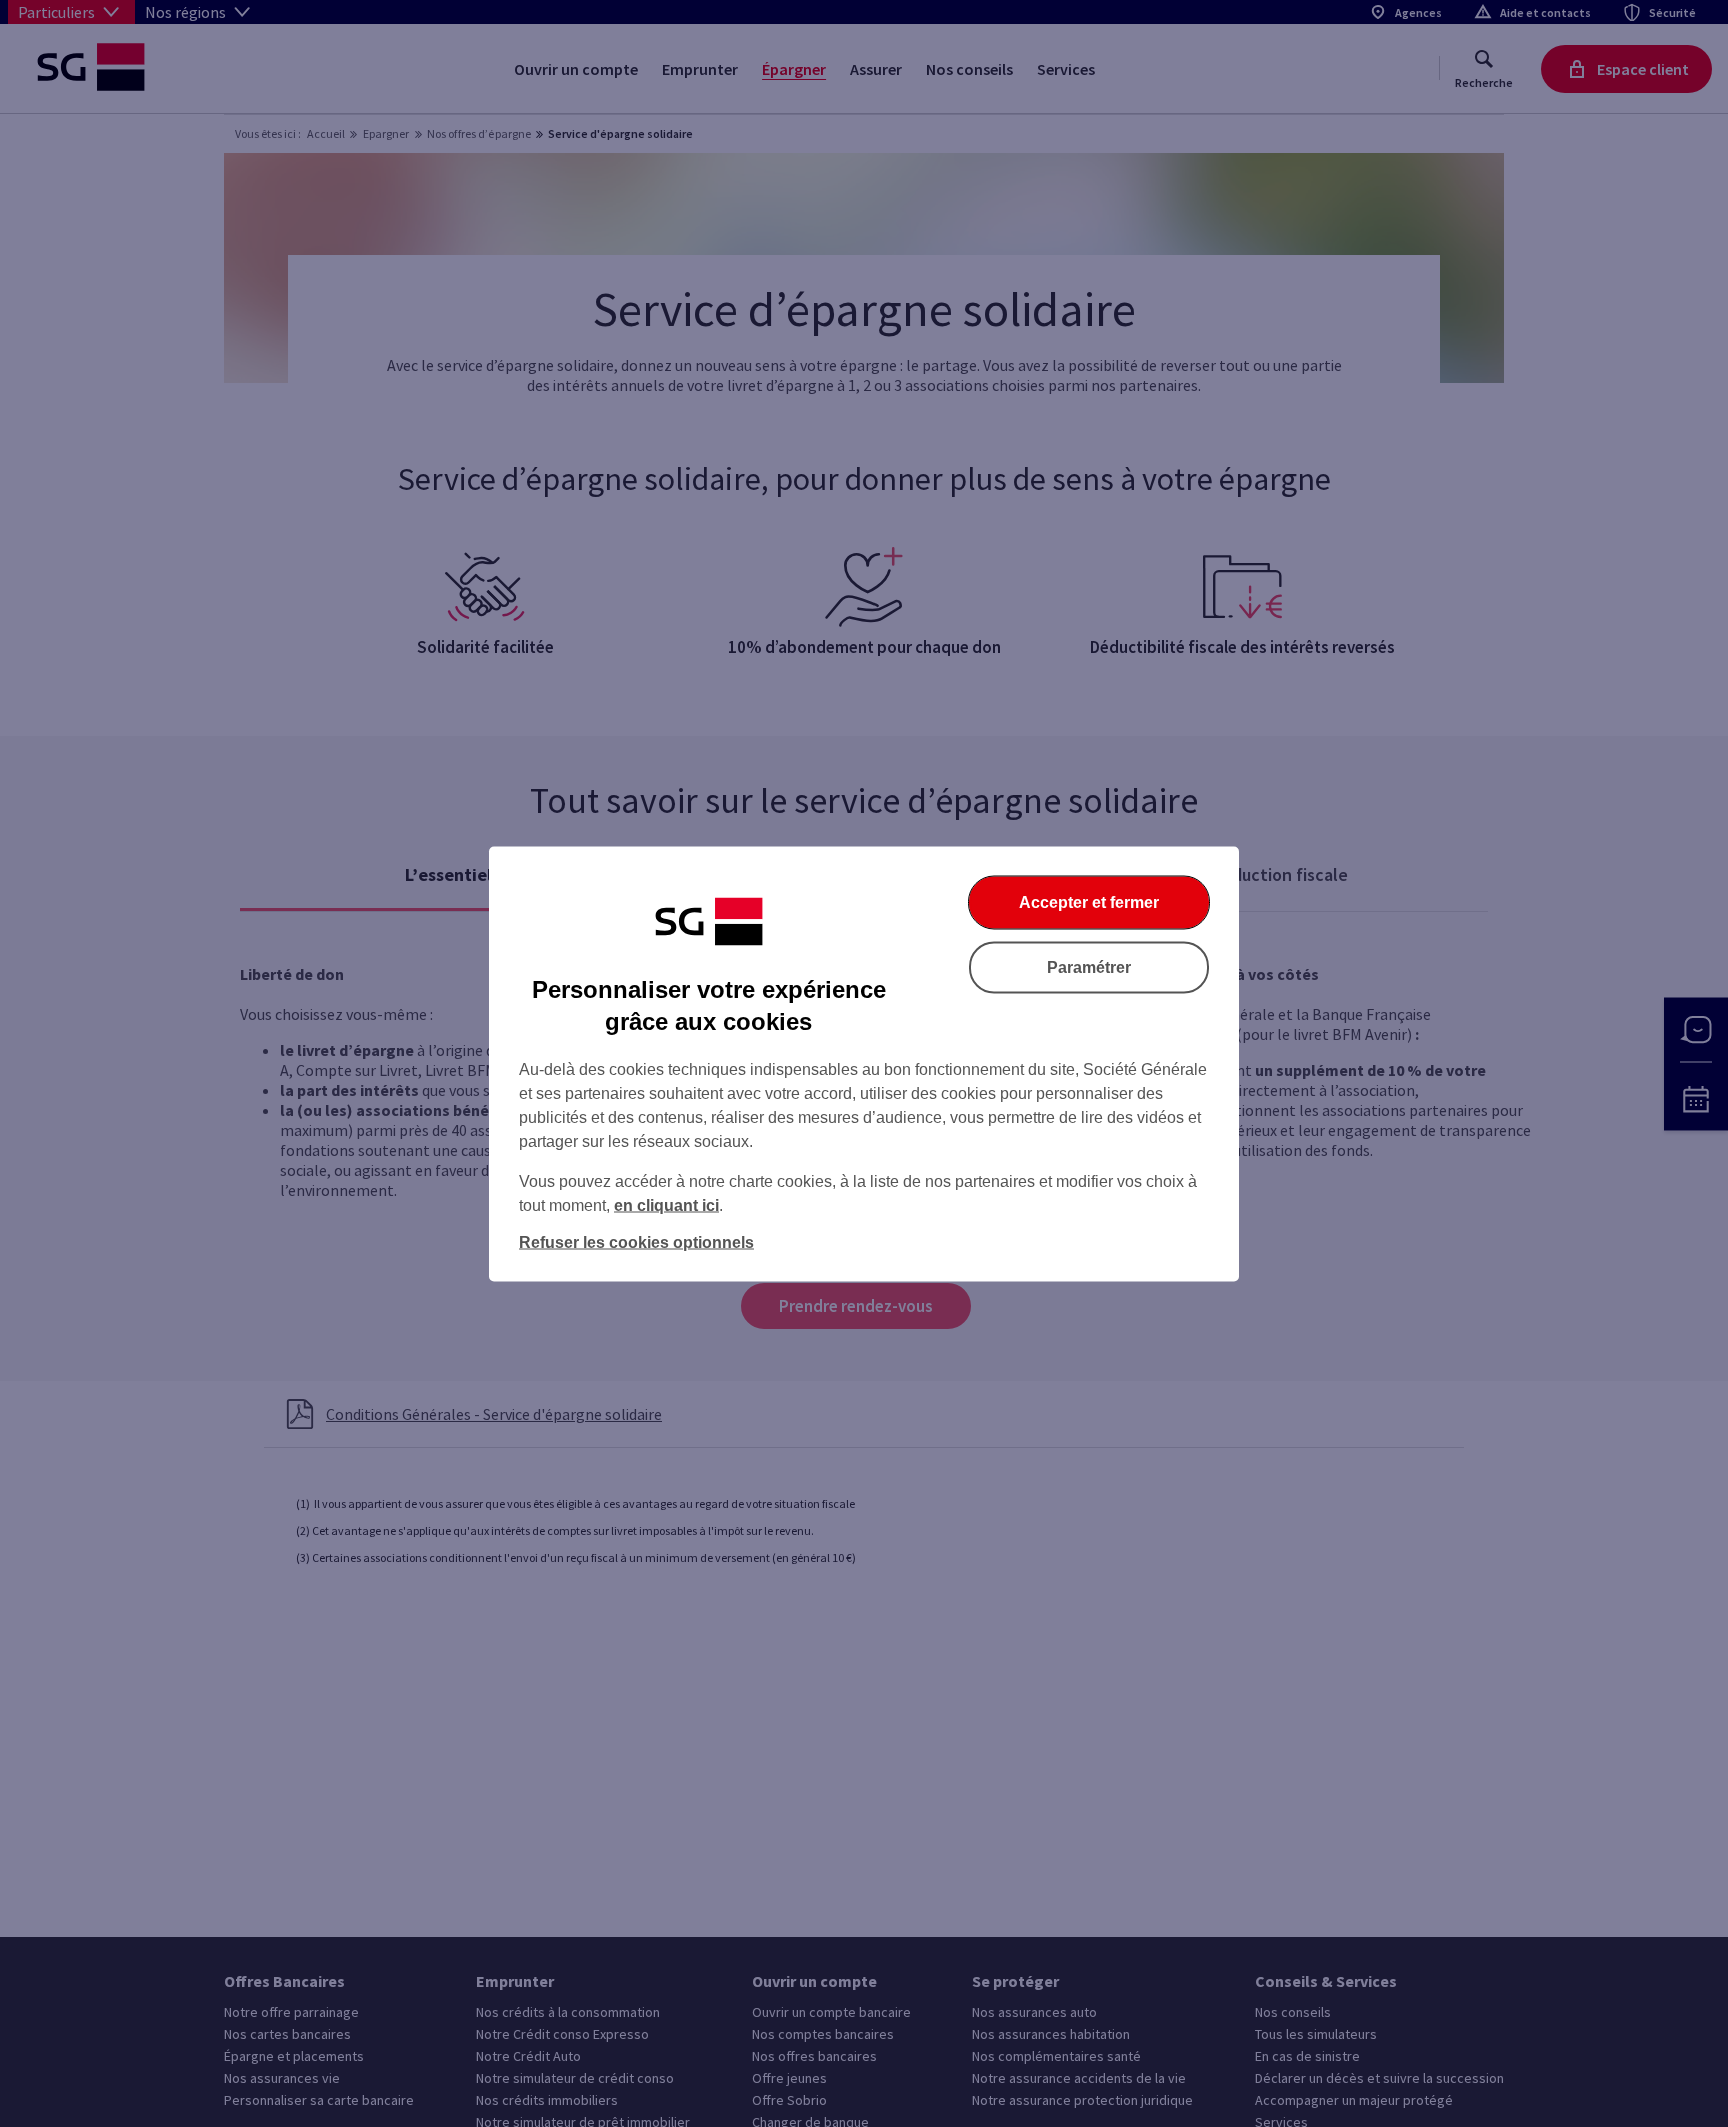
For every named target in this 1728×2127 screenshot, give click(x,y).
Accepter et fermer (1089, 901)
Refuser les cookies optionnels (636, 1241)
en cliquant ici (666, 1204)
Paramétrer (1089, 966)
